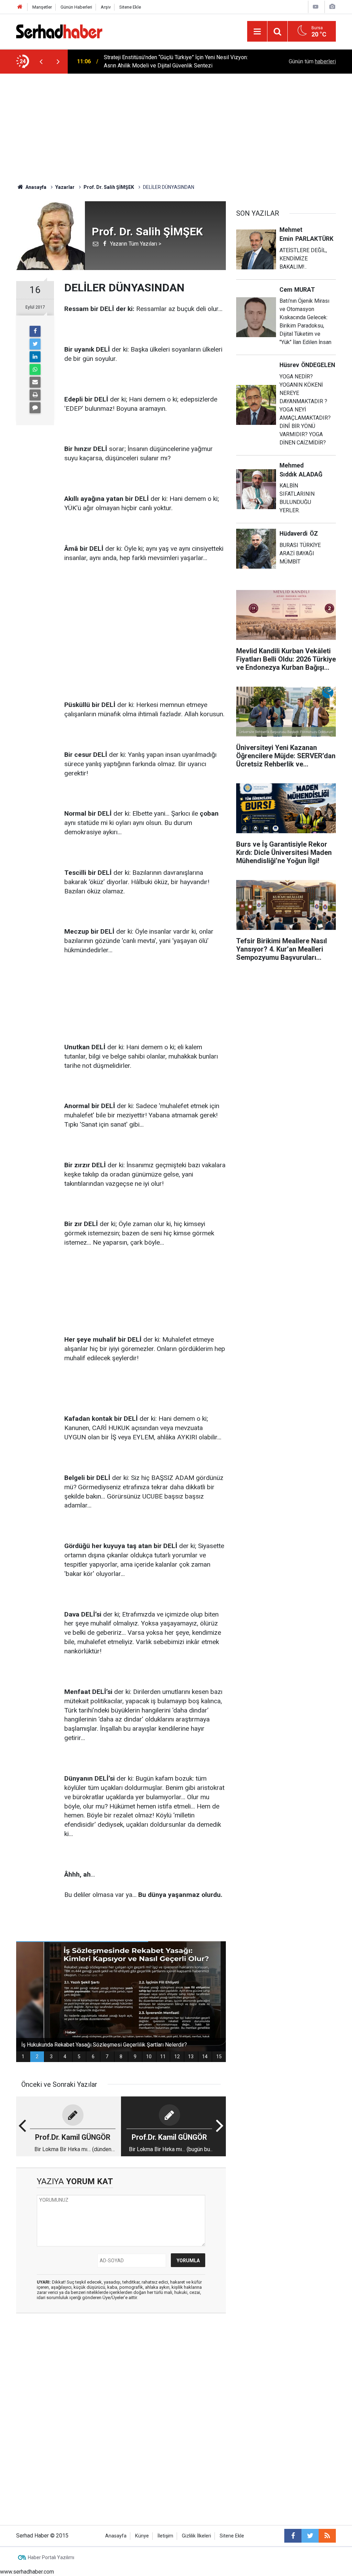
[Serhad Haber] (59, 31)
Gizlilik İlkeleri (196, 2536)
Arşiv (106, 7)
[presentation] (41, 62)
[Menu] (257, 32)
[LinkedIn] (35, 357)
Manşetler (42, 7)
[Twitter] (35, 344)
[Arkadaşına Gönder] (35, 382)
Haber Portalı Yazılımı (51, 2557)
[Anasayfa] (20, 7)
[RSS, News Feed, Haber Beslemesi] (327, 2536)
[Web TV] (316, 7)
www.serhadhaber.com (27, 2572)
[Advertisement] (176, 125)
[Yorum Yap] (35, 408)
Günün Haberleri (76, 7)
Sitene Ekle (130, 7)
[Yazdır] (35, 395)
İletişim (165, 2536)
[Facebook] (35, 331)
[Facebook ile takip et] (293, 2536)
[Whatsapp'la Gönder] (35, 369)
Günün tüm (312, 61)
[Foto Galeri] (332, 7)
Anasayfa (116, 2536)
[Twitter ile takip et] (310, 2536)
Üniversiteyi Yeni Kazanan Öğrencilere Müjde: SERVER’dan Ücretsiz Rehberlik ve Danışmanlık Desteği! (173, 61)
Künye (142, 2536)
